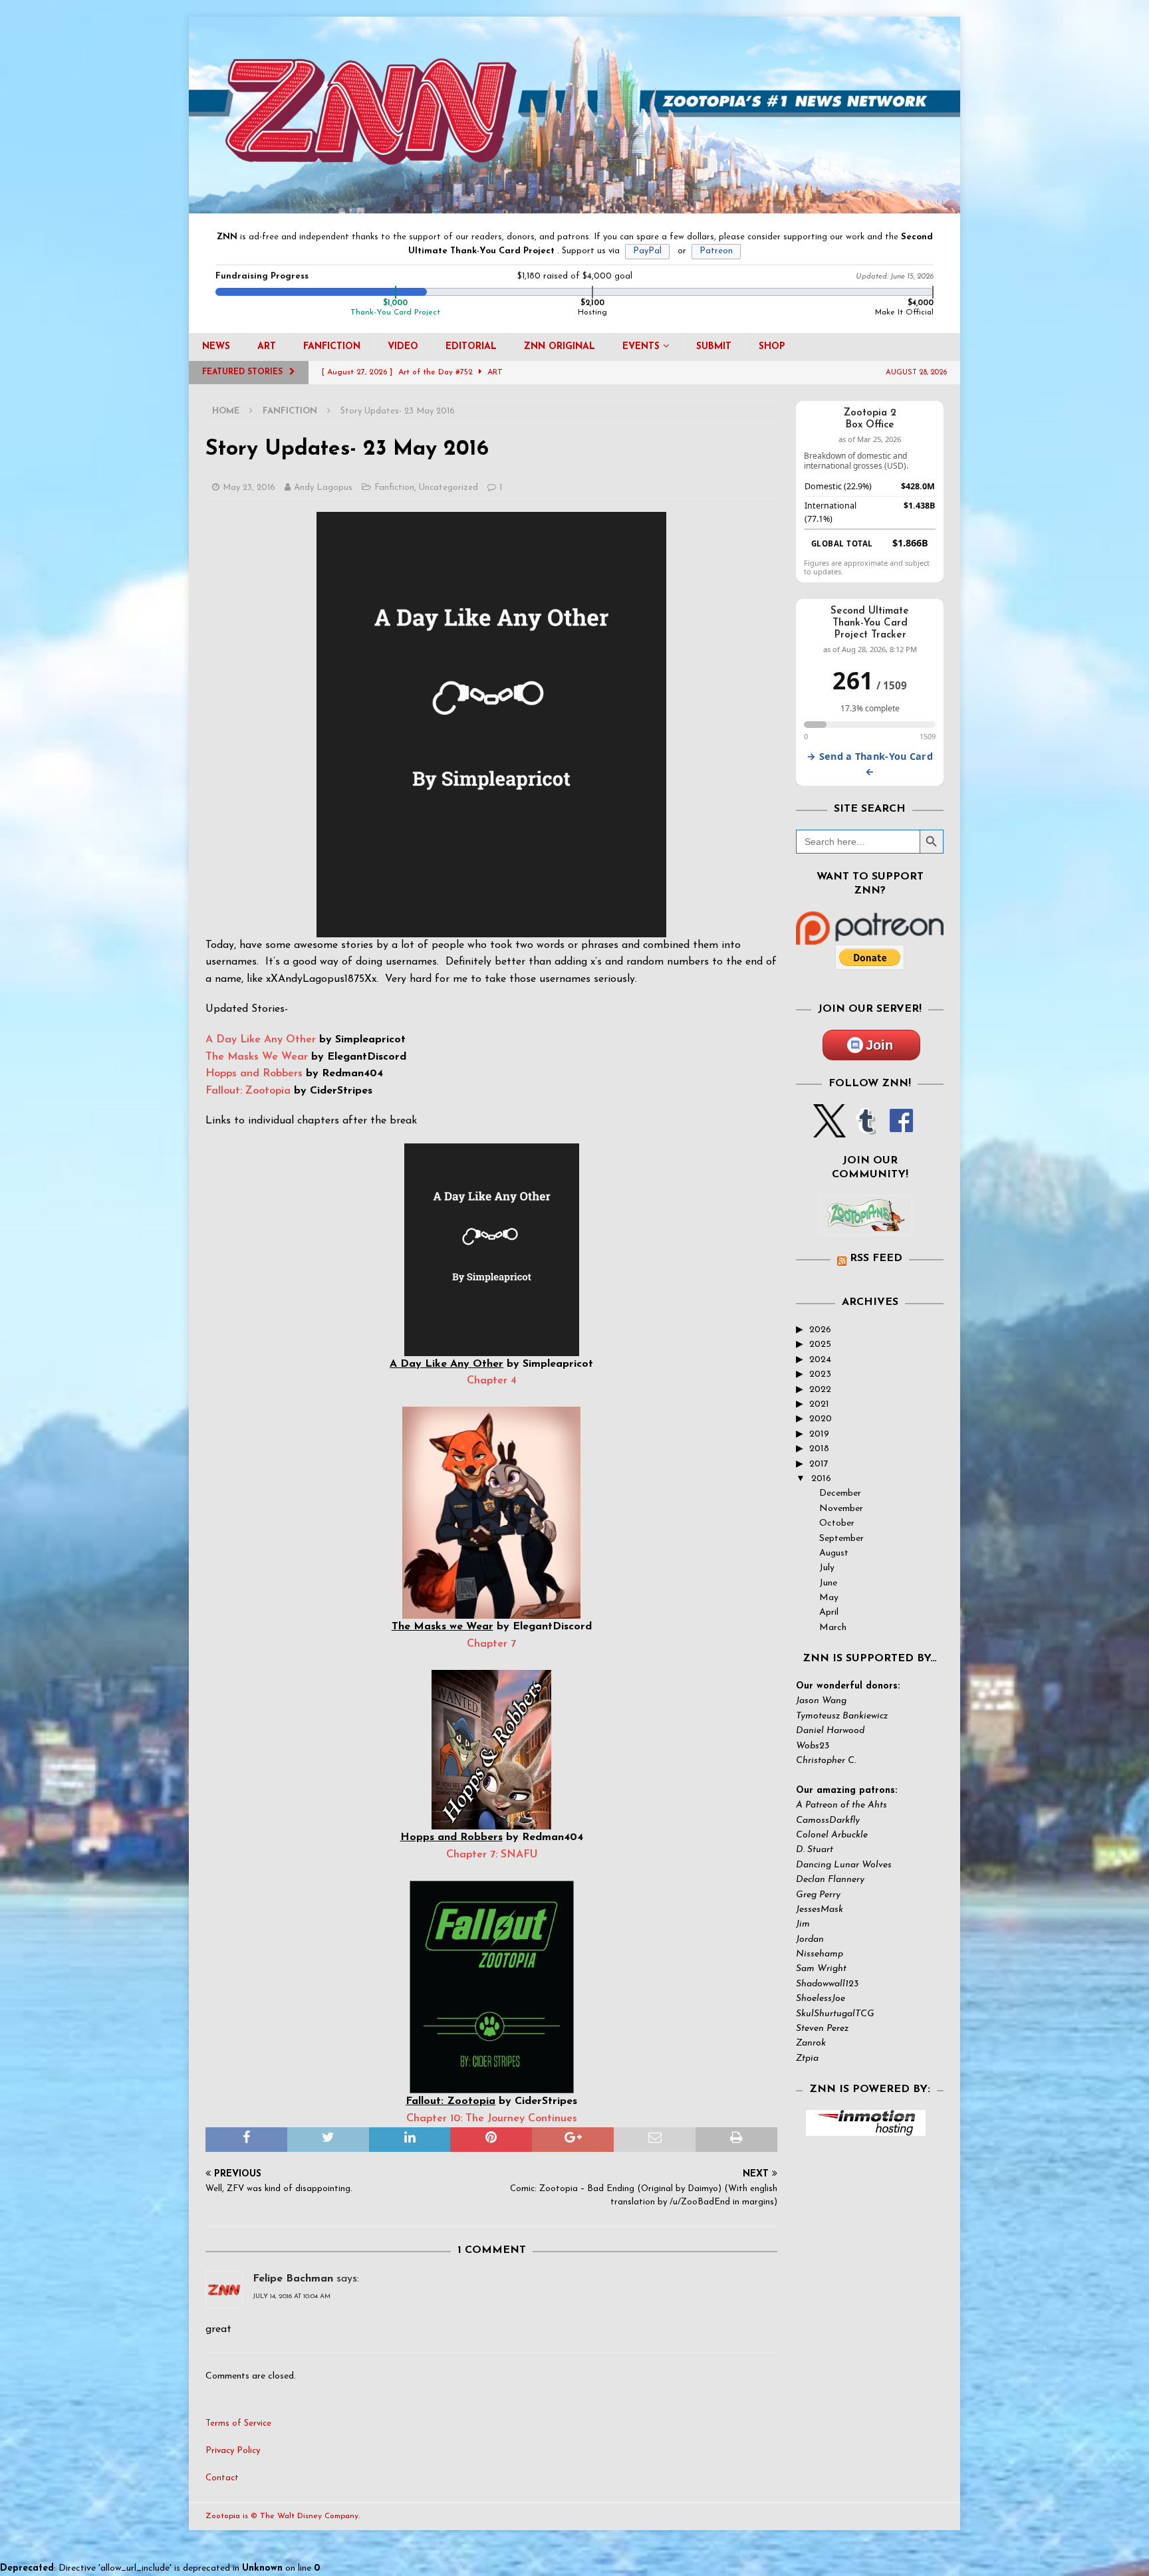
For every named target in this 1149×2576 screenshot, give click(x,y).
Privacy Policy (233, 2451)
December (840, 1493)
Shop (772, 347)
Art (267, 347)
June (828, 1583)
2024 (820, 1360)
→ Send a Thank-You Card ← (870, 764)
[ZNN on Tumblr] (865, 1130)
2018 (819, 1449)
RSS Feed (876, 1258)
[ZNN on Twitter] (830, 1130)
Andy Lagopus (323, 488)
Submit (714, 347)
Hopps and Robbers (254, 1074)
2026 (820, 1330)
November (841, 1509)
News (216, 347)
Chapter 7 (491, 1644)
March (833, 1628)
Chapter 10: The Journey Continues (492, 2119)
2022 (820, 1390)
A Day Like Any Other (261, 1040)
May (829, 1598)
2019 (819, 1434)
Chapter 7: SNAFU (492, 1855)
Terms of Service (238, 2423)
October (837, 1523)
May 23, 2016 (249, 488)
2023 (820, 1374)
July (827, 1568)
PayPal (647, 251)
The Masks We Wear (257, 1057)
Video (403, 347)
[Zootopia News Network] (574, 206)
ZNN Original (560, 347)
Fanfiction (332, 347)
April (829, 1612)
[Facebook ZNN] (901, 1130)
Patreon (716, 251)
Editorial (471, 347)
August (834, 1553)
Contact (222, 2478)
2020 (821, 1419)
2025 (820, 1345)
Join (879, 1045)
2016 (821, 1479)
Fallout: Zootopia (248, 1091)
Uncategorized (448, 488)
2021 (819, 1404)
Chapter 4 (492, 1381)
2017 (819, 1464)
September (841, 1539)
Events (641, 347)
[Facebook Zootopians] (866, 1225)
